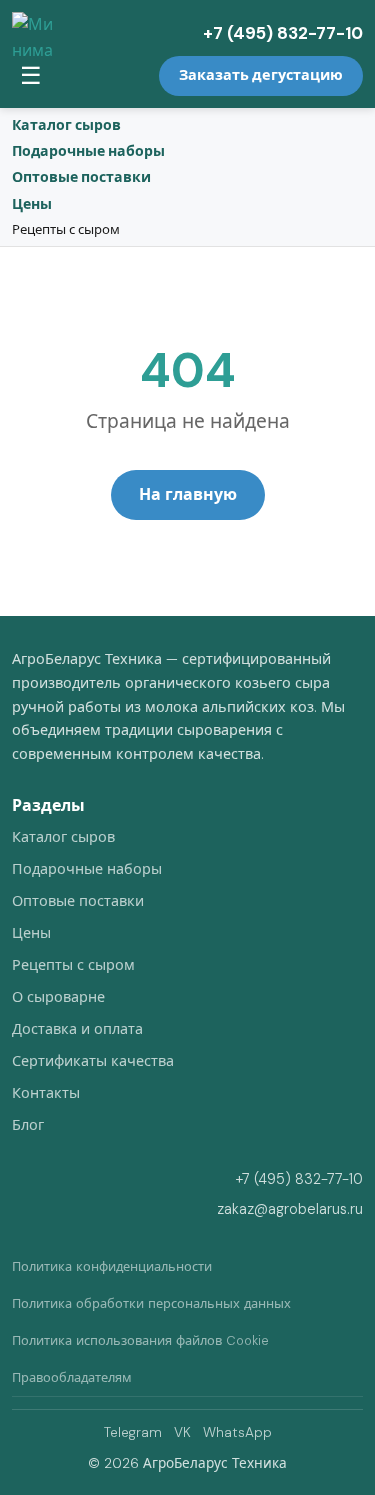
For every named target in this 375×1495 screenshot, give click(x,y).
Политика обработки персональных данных (151, 1303)
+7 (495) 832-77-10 (283, 33)
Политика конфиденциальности (112, 1266)
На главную (188, 494)
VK (182, 1432)
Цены (32, 204)
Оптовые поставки (81, 177)
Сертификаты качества (93, 1061)
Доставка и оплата (77, 1029)
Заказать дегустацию (261, 75)
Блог (28, 1125)
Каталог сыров (66, 125)
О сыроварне (58, 997)
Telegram (133, 1432)
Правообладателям (72, 1377)
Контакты (46, 1093)
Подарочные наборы (88, 151)
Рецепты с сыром (66, 229)
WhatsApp (237, 1432)
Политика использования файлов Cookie (140, 1340)
